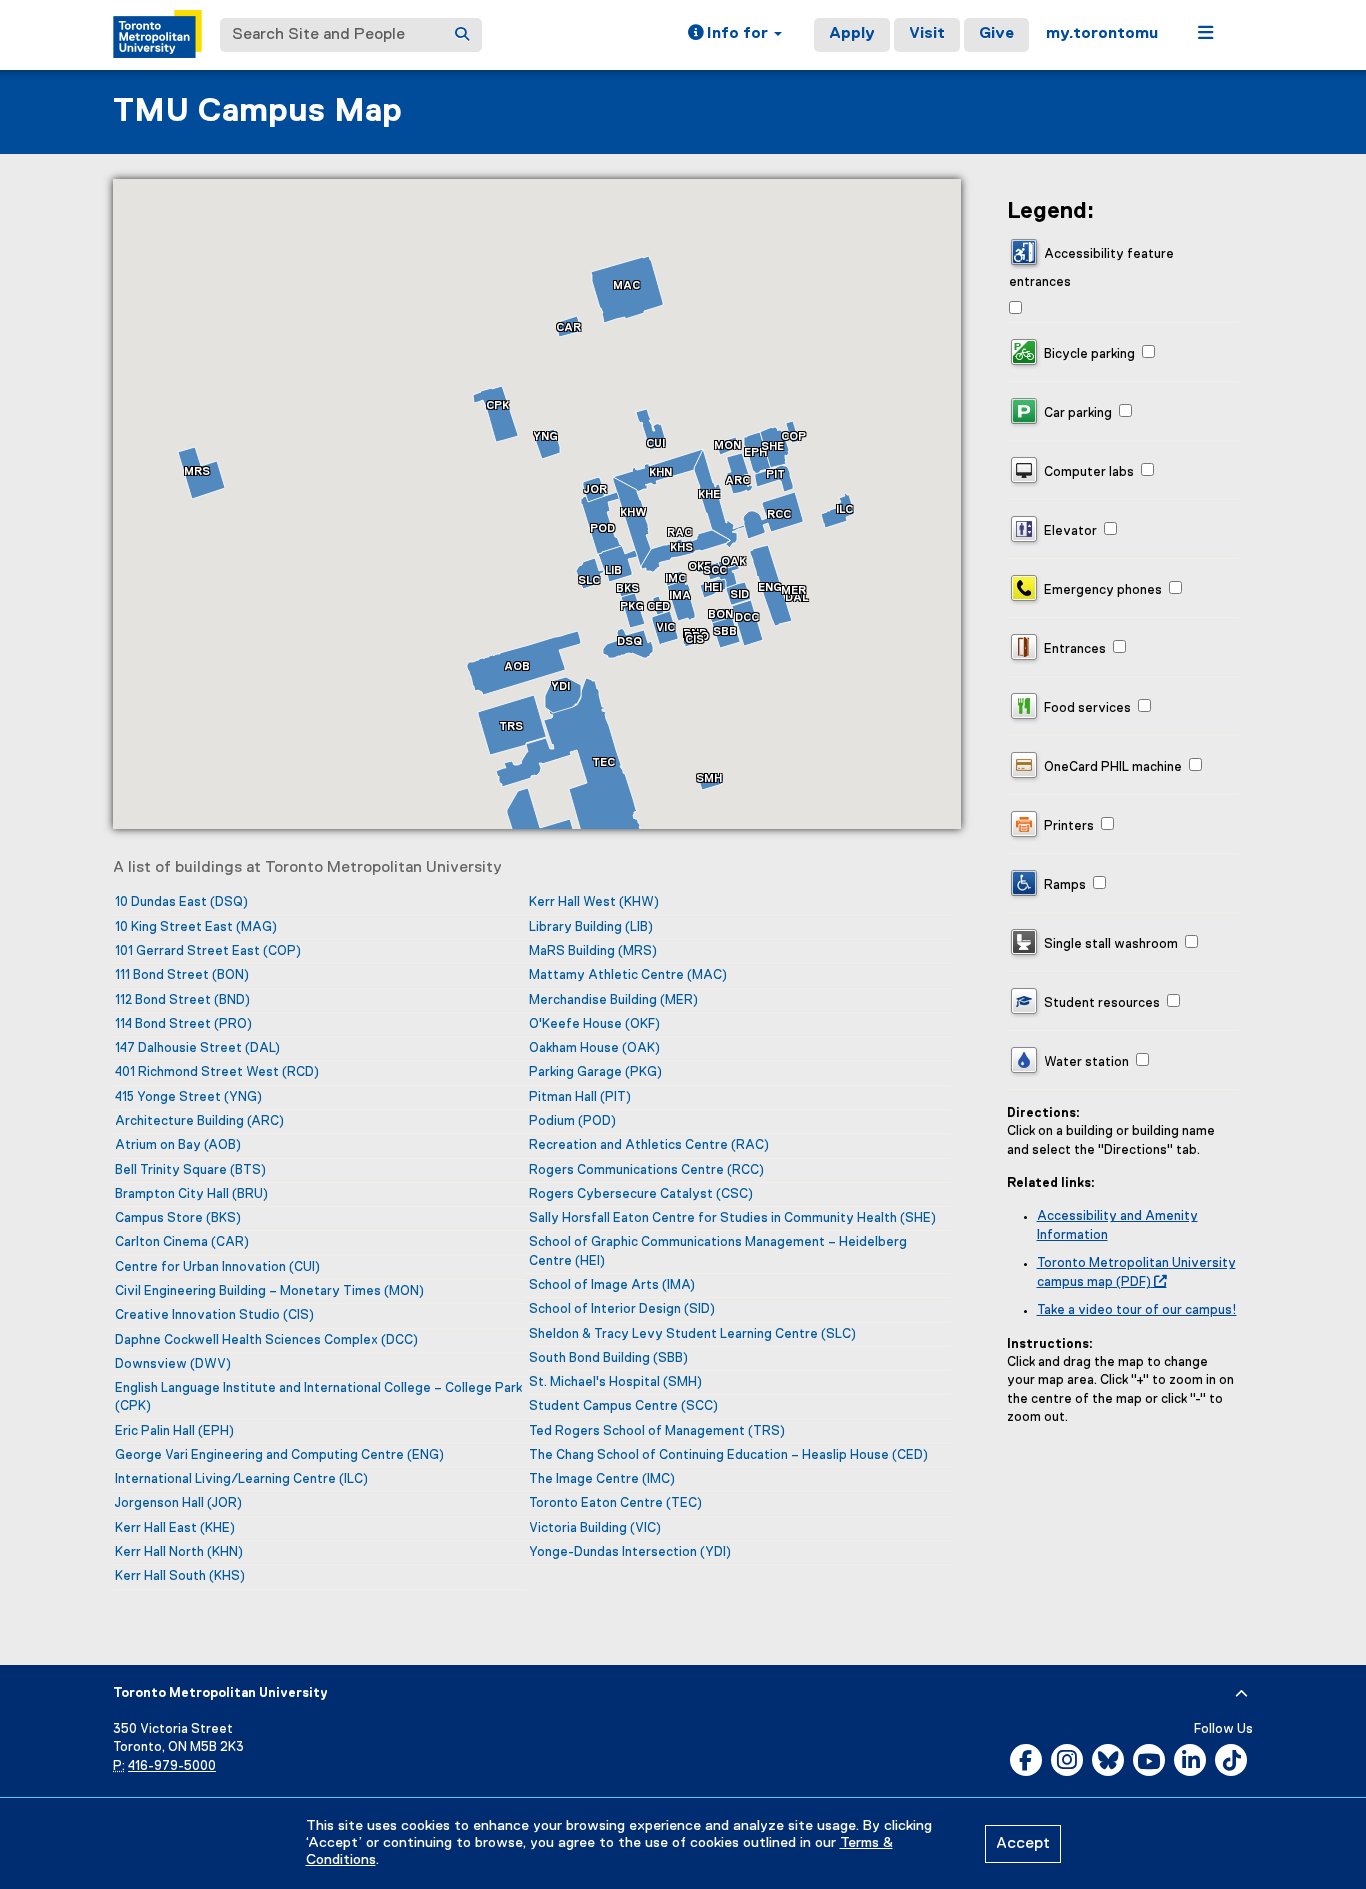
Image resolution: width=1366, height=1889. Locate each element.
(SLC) (692, 1334)
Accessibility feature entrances (1091, 267)
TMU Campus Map (257, 111)
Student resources (1100, 1003)
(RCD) (217, 1072)
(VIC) (595, 1528)
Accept (1023, 1844)
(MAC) (628, 975)
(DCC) (266, 1340)
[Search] (462, 35)
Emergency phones (1101, 590)
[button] (735, 35)
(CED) (728, 1455)
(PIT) (580, 1097)
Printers (1067, 826)
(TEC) (615, 1503)
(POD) (572, 1121)
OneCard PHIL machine (1111, 767)
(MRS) (593, 951)
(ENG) (279, 1455)
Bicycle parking (1088, 354)
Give (996, 34)
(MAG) (196, 927)
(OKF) (594, 1024)
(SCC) (623, 1406)
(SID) (622, 1309)
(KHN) (179, 1552)
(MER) (613, 1000)
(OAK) (594, 1048)
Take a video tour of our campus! (1137, 1310)
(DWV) (173, 1364)
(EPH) (174, 1431)
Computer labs (1087, 472)
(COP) (208, 951)
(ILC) (241, 1479)
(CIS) (214, 1315)
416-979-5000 (172, 1766)
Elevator (1069, 531)
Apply (852, 34)
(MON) (269, 1291)
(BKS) (178, 1218)
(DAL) (197, 1048)
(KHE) (175, 1528)
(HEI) (718, 1251)
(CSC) (641, 1194)
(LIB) (591, 927)
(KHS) (180, 1576)
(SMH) (615, 1382)
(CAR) (182, 1242)
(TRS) (657, 1431)
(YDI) (630, 1552)
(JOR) (178, 1503)
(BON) (182, 975)
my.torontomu (1102, 34)
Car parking (1076, 413)
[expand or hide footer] (1241, 1694)
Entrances (1073, 649)
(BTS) (190, 1170)
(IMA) (612, 1285)
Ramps (1063, 885)
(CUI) (217, 1267)
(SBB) (608, 1358)
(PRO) (183, 1024)
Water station (1085, 1062)
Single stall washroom (1109, 944)
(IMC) (602, 1479)
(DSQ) (181, 902)
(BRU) (191, 1194)
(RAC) (649, 1145)
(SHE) (732, 1218)
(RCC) (646, 1170)
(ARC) (199, 1121)
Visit (927, 34)
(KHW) (594, 902)
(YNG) (188, 1097)
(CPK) (318, 1397)
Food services (1086, 708)
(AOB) (178, 1145)
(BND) (182, 1000)
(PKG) (595, 1072)
